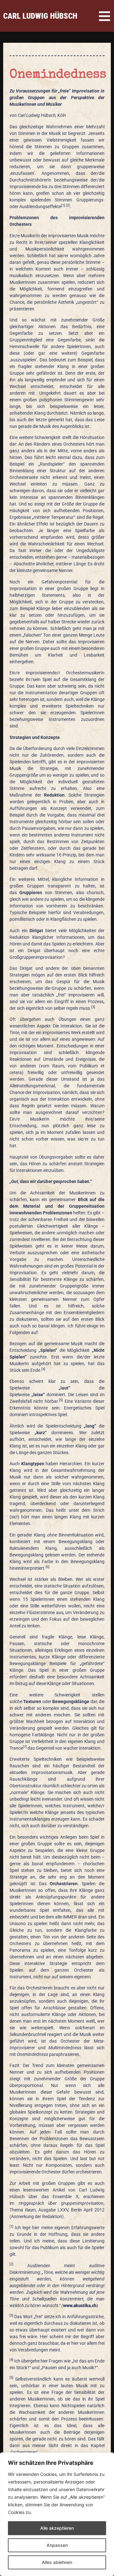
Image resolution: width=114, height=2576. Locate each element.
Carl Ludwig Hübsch (40, 16)
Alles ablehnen (57, 2562)
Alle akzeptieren (57, 2528)
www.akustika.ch (80, 2306)
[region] (57, 2514)
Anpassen (57, 2545)
